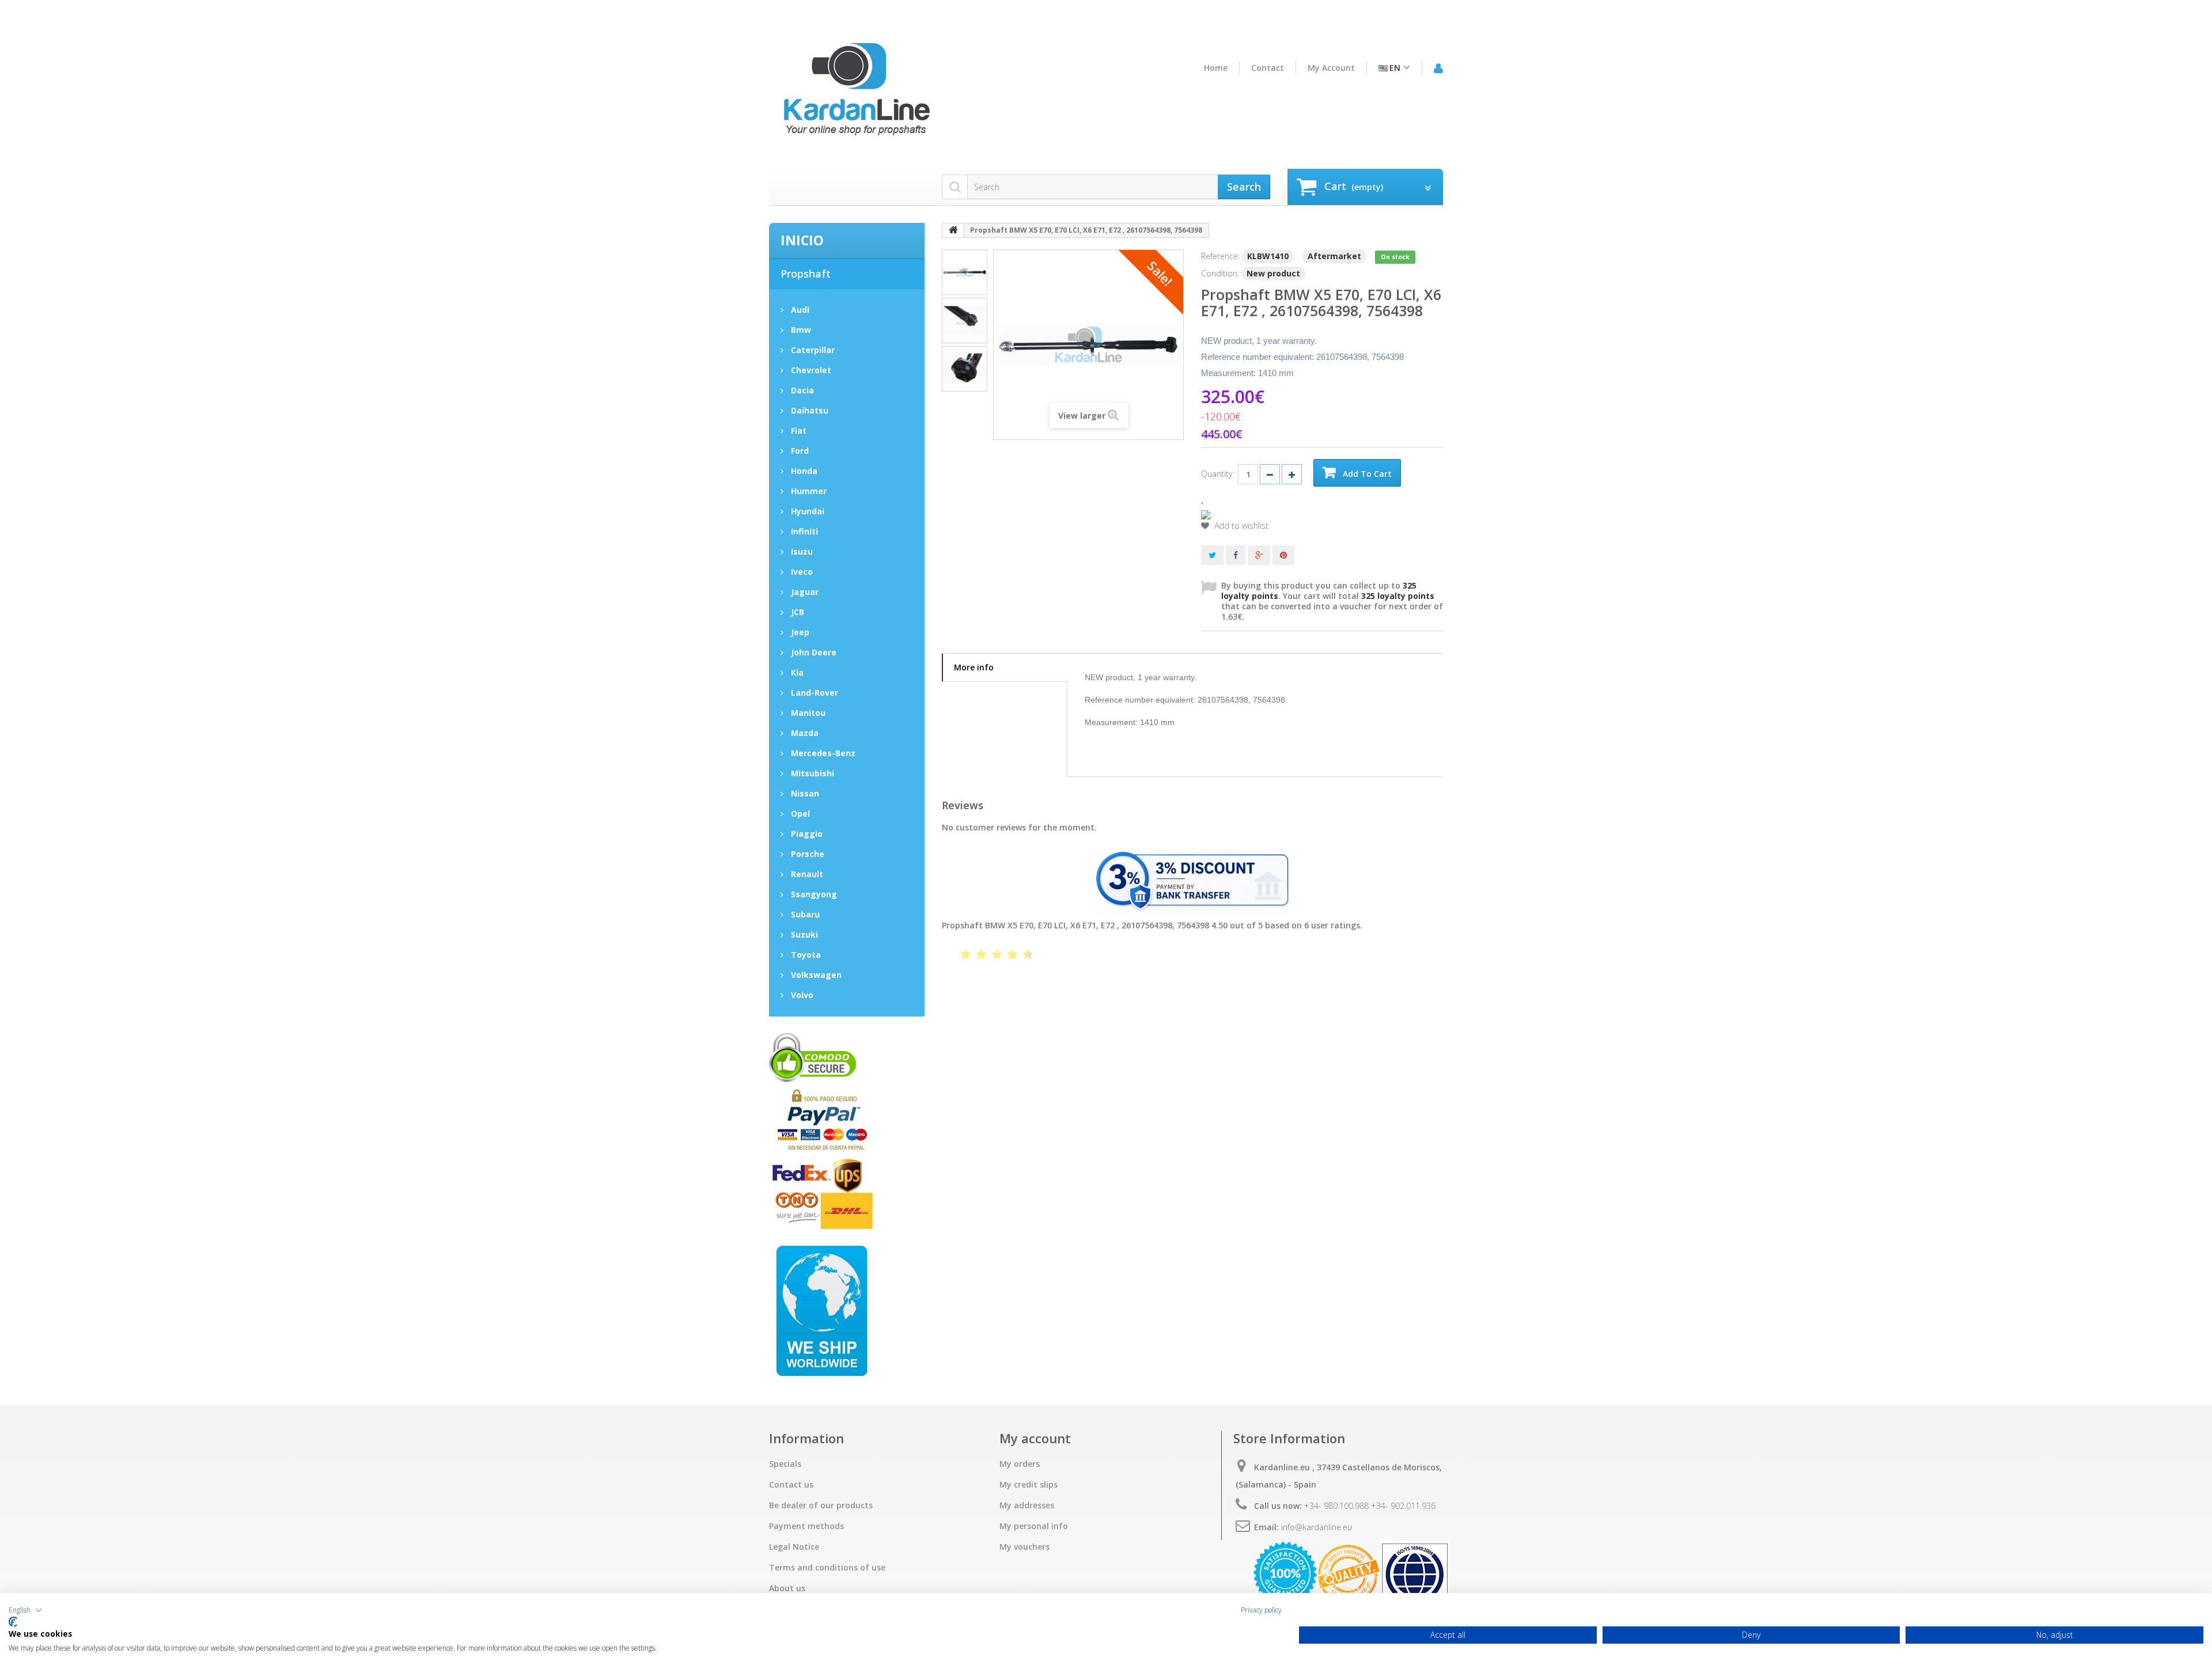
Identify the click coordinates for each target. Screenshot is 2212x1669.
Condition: (1220, 273)
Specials (785, 1464)
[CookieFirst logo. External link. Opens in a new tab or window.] (13, 1622)
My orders (1020, 1464)
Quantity (1217, 474)
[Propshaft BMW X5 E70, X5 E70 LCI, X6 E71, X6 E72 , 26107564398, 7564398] (965, 272)
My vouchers (1024, 1547)
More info (974, 667)
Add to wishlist (1240, 526)
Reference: (1220, 256)
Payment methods (806, 1526)
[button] (25, 1610)
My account (1331, 68)
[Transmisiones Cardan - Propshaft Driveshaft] (855, 94)
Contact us (791, 1485)
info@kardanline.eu (1317, 1527)
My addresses (1027, 1505)
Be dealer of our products (821, 1505)
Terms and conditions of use (827, 1568)
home (1216, 68)
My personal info (1034, 1526)
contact (1268, 68)
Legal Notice (794, 1547)
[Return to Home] (953, 230)
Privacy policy (1261, 1610)
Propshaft (806, 274)
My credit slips (1029, 1485)
